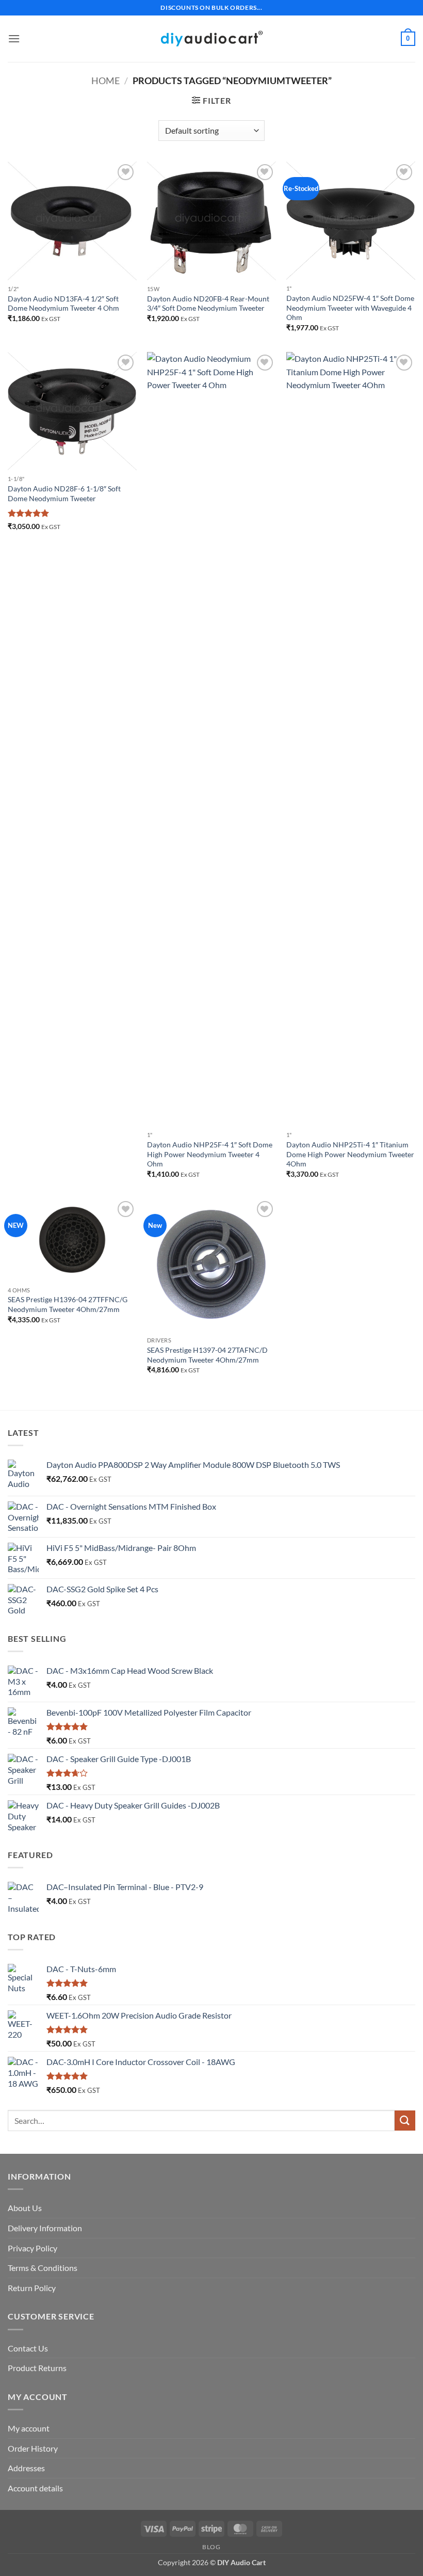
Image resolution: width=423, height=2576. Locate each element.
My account (29, 2428)
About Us (25, 2208)
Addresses (26, 2468)
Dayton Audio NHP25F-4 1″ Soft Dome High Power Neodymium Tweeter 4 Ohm (210, 1154)
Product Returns (37, 2368)
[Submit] (405, 2121)
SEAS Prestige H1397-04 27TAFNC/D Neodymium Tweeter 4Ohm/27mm (207, 1355)
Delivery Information (45, 2228)
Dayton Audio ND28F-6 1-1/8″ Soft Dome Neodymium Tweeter (64, 493)
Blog (211, 2547)
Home (105, 81)
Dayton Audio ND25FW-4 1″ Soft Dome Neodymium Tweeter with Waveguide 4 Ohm (350, 308)
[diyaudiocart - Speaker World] (211, 38)
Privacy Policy (32, 2248)
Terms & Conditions (43, 2268)
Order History (33, 2448)
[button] (14, 38)
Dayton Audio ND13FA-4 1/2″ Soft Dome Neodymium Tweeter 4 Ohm (63, 303)
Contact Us (28, 2348)
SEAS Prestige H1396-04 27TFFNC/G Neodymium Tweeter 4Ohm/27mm (68, 1304)
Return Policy (32, 2288)
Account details (35, 2488)
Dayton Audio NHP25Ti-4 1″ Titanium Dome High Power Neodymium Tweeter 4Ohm (350, 1154)
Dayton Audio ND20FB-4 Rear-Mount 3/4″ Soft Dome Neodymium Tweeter (208, 303)
